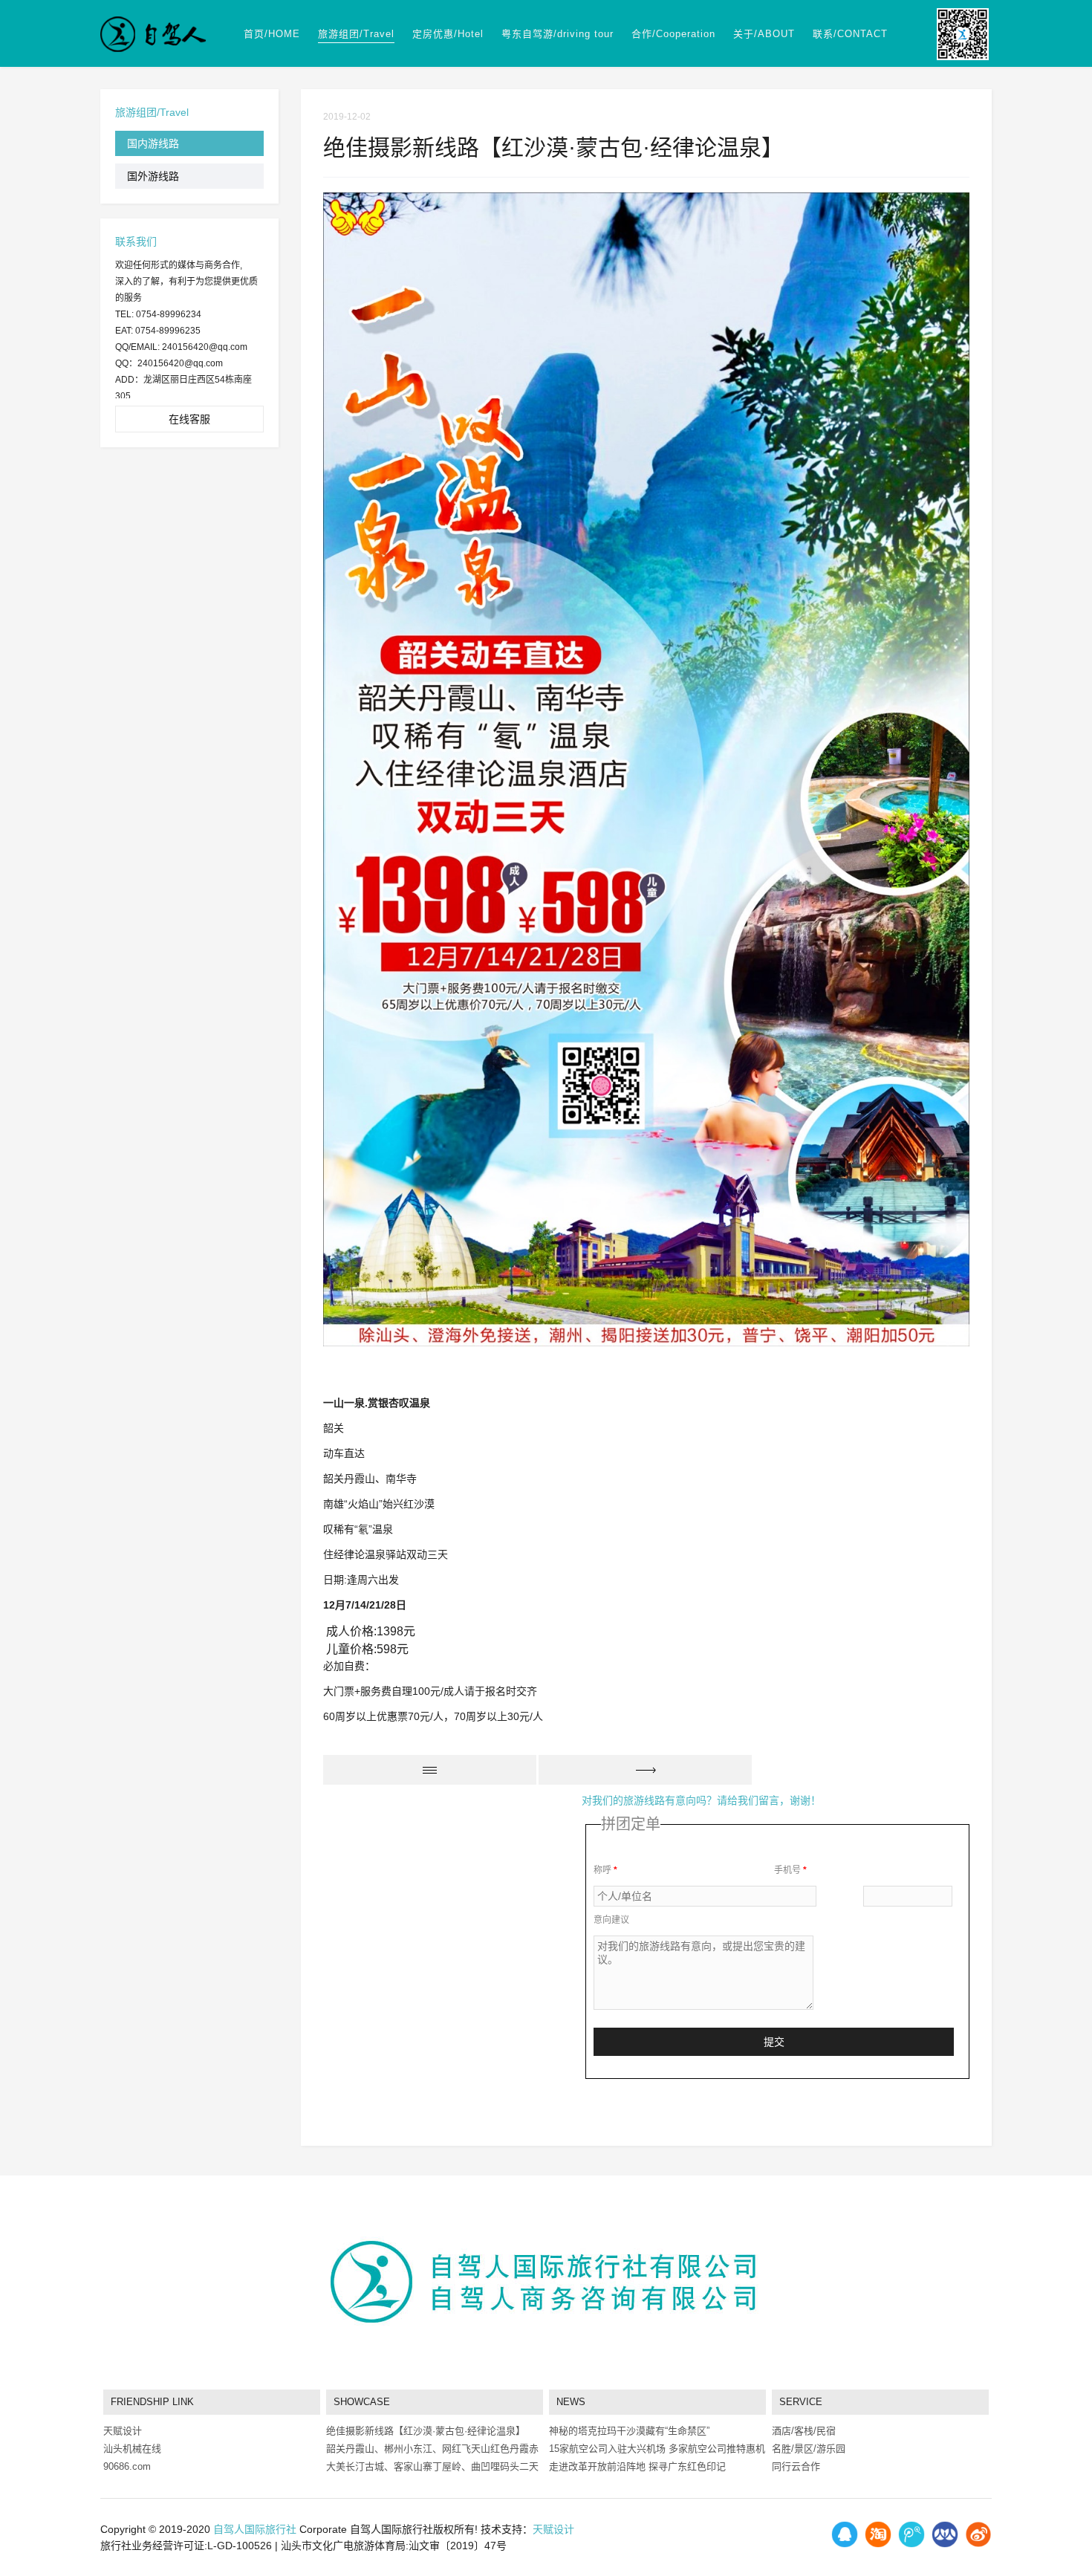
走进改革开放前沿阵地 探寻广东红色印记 (637, 2466)
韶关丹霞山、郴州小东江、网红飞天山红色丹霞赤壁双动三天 (432, 2450)
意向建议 (611, 1920)
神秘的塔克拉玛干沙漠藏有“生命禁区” (629, 2431)
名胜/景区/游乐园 (809, 2449)
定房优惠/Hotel (448, 34)
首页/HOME (272, 34)
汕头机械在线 (132, 2449)
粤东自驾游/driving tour (558, 34)
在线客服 (189, 419)
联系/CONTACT (850, 34)
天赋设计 (123, 2431)
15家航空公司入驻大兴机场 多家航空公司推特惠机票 (657, 2450)
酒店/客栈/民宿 (804, 2431)
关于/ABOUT (764, 34)
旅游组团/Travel (356, 34)
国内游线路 (153, 143)
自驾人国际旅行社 (255, 2529)
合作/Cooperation (673, 34)
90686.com (127, 2466)
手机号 (790, 1870)
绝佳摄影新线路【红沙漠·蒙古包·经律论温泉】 (426, 2431)
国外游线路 (153, 176)
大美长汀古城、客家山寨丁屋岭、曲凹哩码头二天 (432, 2466)
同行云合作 (796, 2466)
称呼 (605, 1870)
